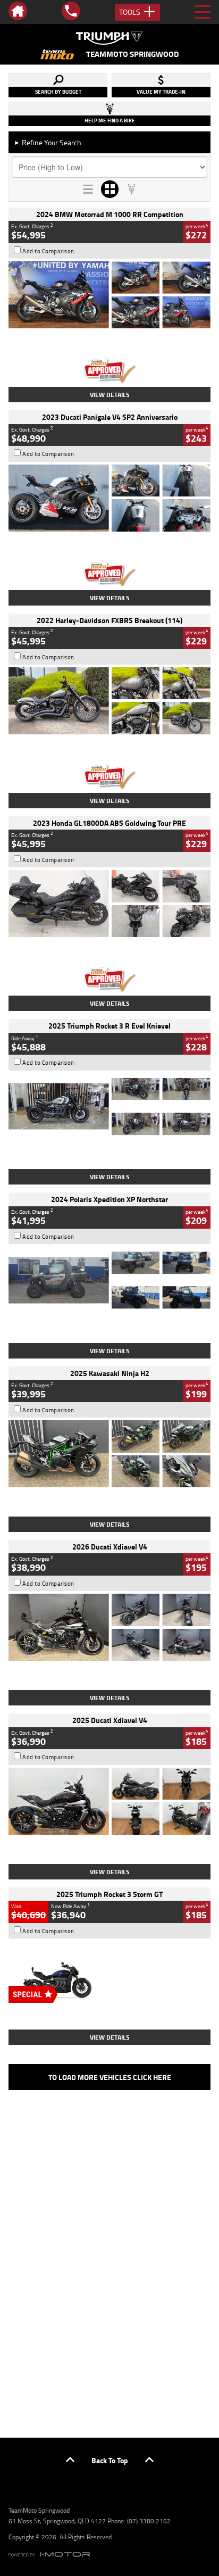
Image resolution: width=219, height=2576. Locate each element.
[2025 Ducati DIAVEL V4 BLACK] (109, 1627)
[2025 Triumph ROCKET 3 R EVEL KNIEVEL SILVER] (109, 1107)
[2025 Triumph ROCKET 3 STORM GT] (109, 1975)
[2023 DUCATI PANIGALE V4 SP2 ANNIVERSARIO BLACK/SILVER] (109, 498)
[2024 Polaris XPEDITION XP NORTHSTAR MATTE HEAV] (109, 1280)
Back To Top (110, 2460)
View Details (110, 395)
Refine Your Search (48, 142)
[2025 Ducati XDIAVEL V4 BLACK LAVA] (109, 1801)
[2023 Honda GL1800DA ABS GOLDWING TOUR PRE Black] (109, 904)
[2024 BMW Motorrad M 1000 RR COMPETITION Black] (109, 295)
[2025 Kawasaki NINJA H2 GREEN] (109, 1454)
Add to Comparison (48, 251)
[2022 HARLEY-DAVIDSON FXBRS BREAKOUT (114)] (109, 701)
